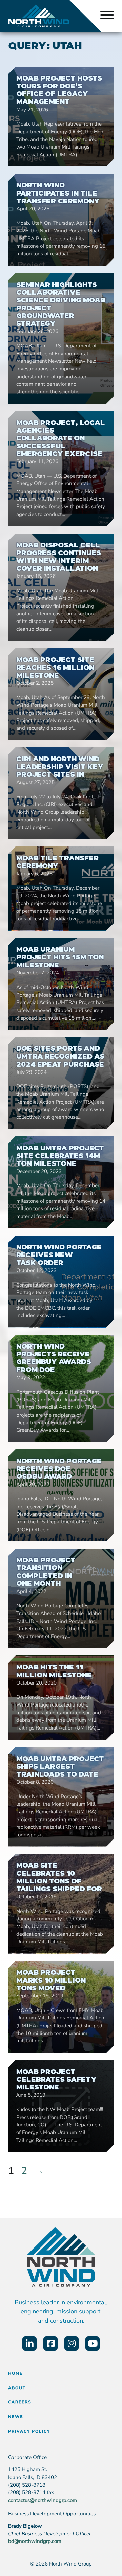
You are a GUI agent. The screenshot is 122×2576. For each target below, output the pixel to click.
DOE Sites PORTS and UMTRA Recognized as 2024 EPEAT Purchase (60, 1056)
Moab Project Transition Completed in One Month (46, 1572)
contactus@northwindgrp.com (43, 2500)
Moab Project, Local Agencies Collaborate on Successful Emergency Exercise (61, 438)
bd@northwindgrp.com (35, 2541)
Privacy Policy (29, 2431)
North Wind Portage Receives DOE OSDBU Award (59, 1469)
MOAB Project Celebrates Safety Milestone (56, 2079)
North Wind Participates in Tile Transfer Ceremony (58, 193)
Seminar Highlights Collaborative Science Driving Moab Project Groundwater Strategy (61, 304)
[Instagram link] (72, 2344)
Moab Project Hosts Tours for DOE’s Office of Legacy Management (59, 90)
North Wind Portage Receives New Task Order (59, 1255)
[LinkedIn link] (29, 2344)
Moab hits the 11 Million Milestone (54, 1671)
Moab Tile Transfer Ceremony (57, 862)
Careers (20, 2402)
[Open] (107, 16)
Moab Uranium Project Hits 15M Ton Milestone (60, 957)
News (16, 2417)
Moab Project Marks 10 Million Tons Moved (51, 1980)
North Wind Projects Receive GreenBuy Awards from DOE (54, 1358)
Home (15, 2373)
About (17, 2388)
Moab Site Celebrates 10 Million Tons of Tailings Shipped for (59, 1877)
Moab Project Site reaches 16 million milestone (55, 668)
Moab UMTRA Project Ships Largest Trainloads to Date (60, 1766)
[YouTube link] (93, 2344)
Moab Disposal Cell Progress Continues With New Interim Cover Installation (59, 557)
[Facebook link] (50, 2344)
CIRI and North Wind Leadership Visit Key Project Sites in (60, 767)
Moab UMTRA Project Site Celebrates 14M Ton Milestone (60, 1156)
